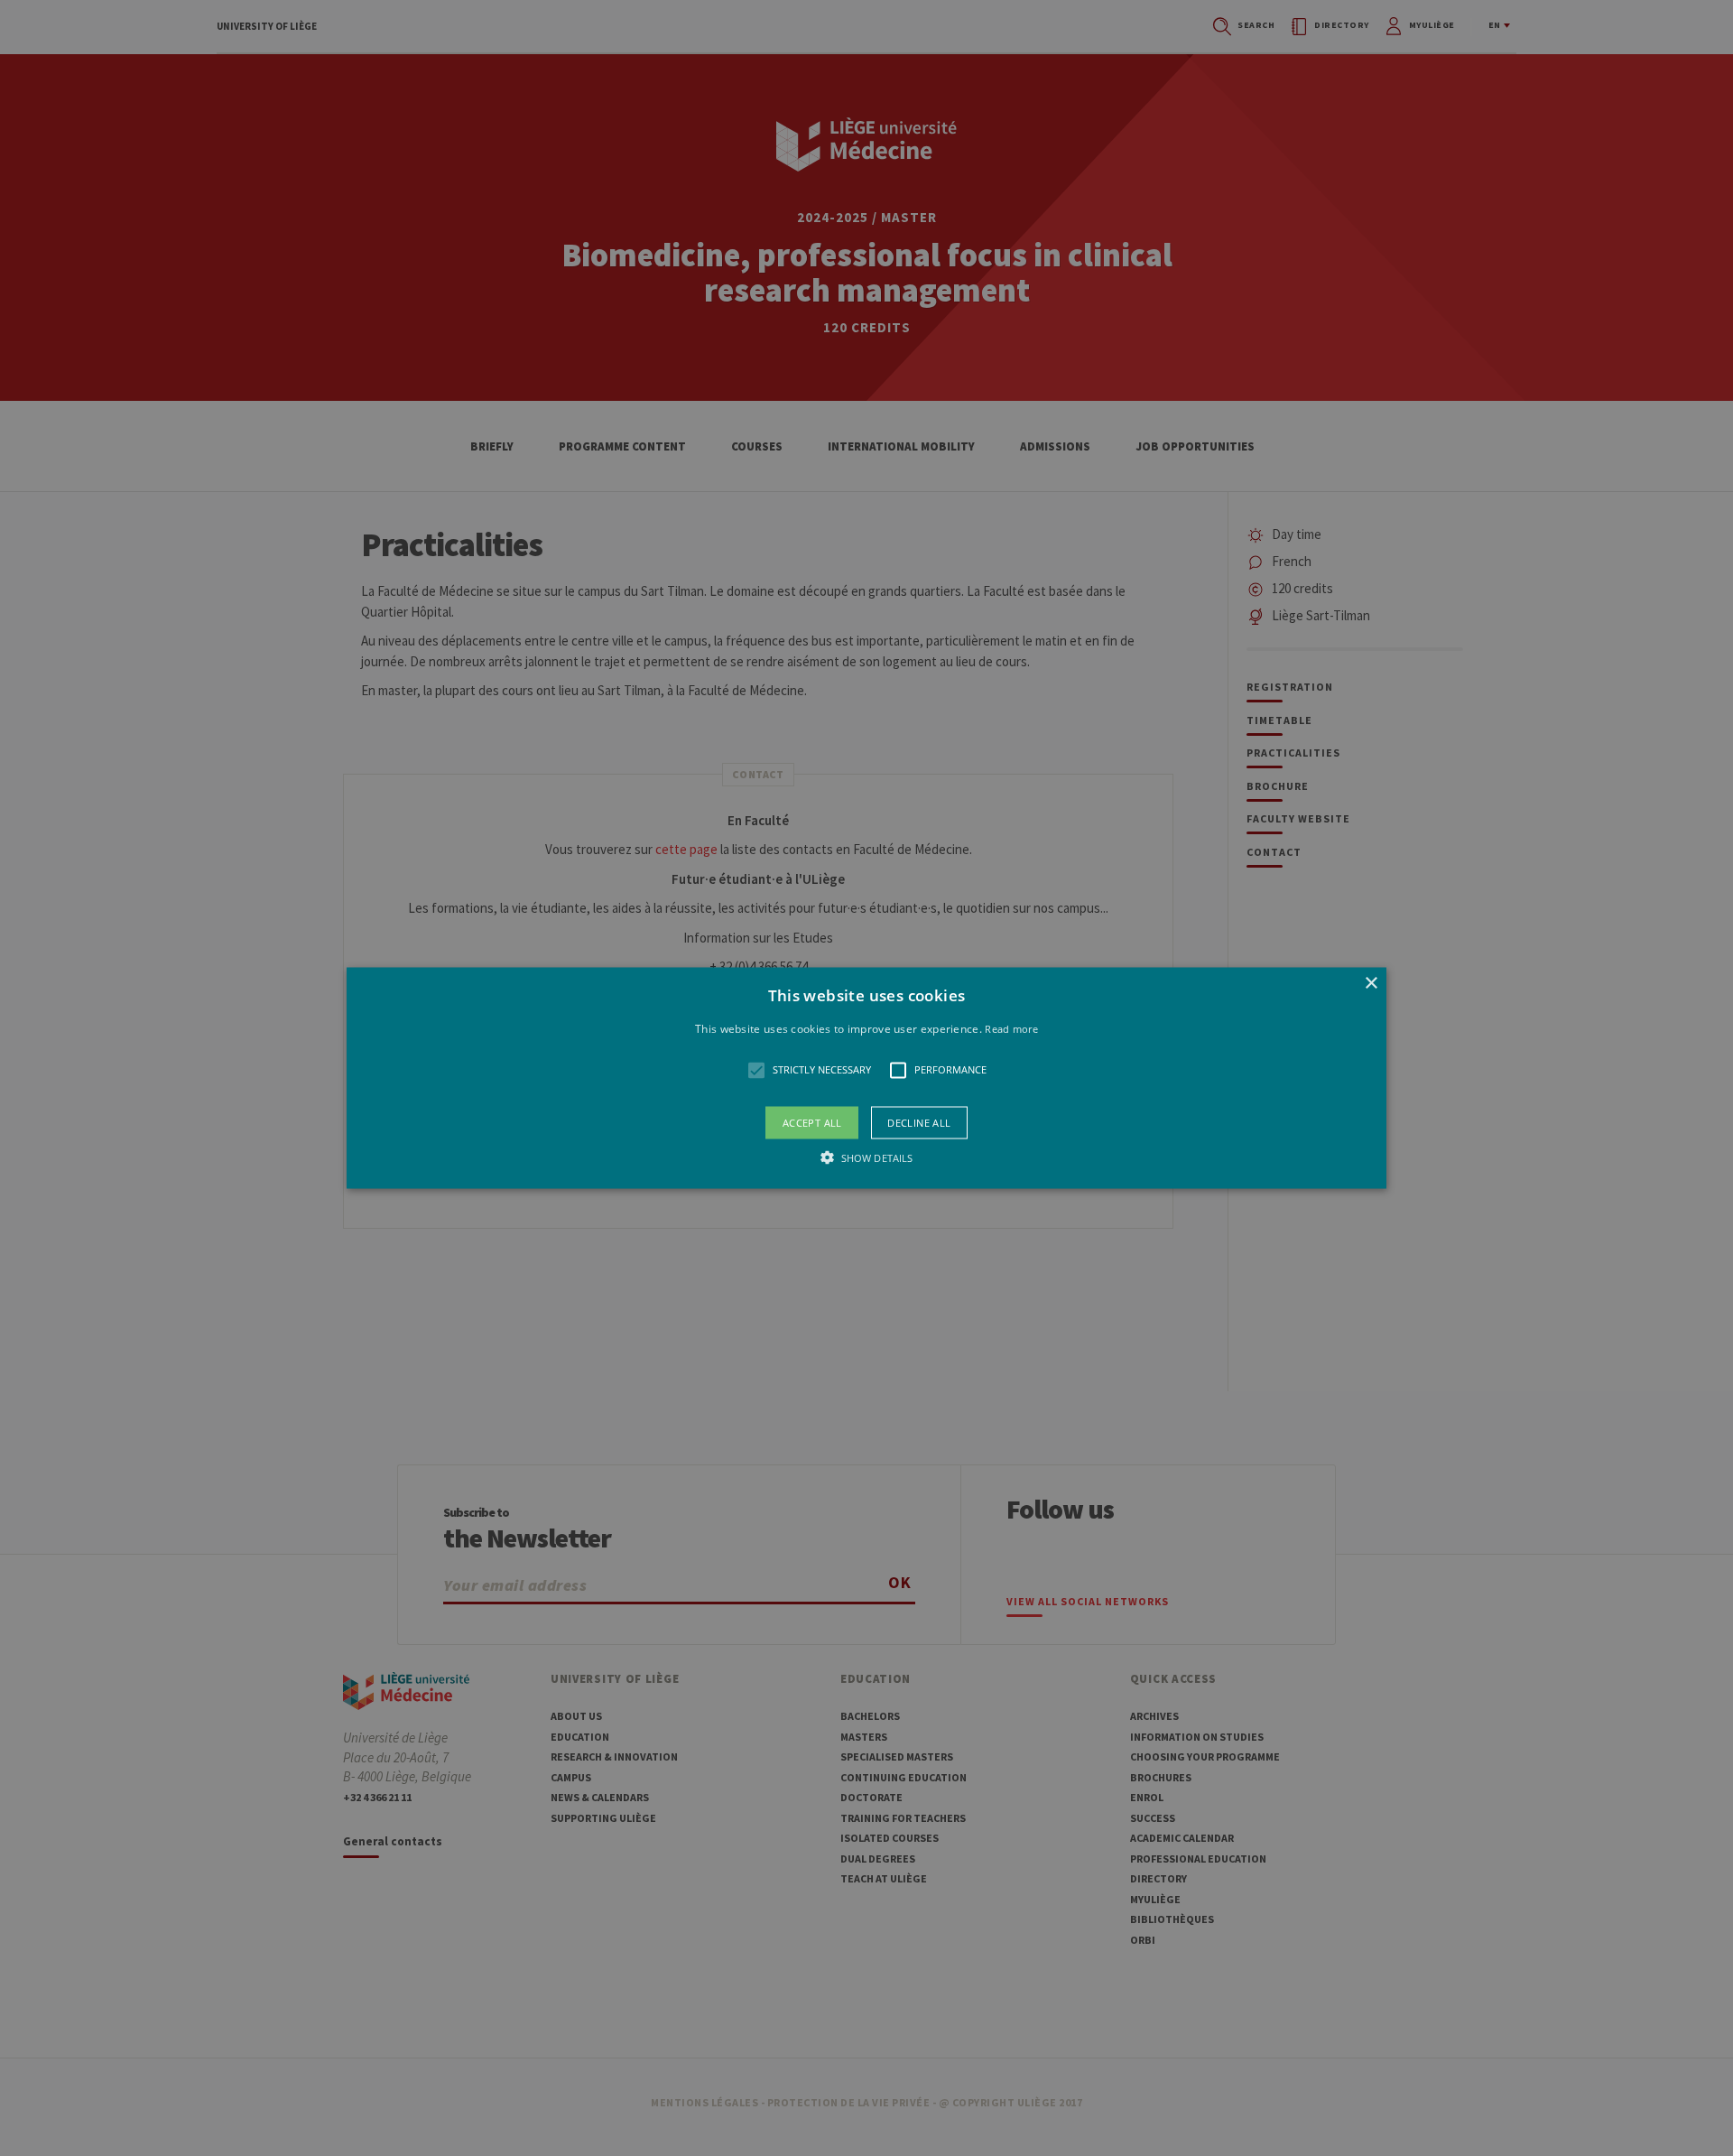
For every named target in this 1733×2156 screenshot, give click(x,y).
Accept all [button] (812, 1122)
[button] (866, 1078)
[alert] (866, 1078)
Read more (1011, 1029)
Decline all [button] (919, 1122)
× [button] (1371, 984)
